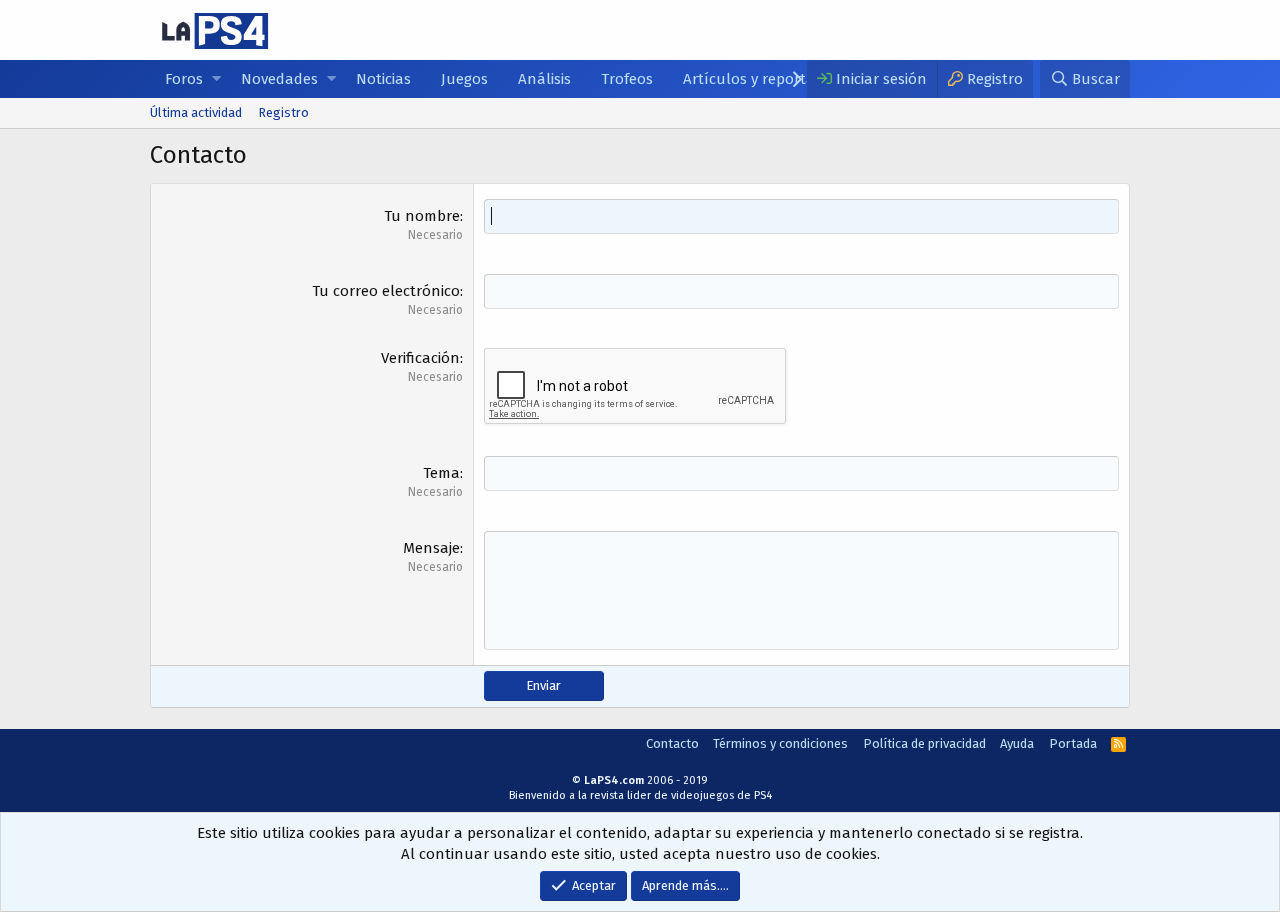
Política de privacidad (924, 743)
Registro (283, 112)
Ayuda (1017, 743)
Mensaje (431, 548)
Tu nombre (422, 216)
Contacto (672, 743)
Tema (441, 473)
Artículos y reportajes (758, 79)
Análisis (544, 79)
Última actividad (196, 112)
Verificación (420, 358)
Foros (184, 79)
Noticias (383, 79)
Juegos (464, 79)
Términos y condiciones (780, 743)
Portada (1073, 743)
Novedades (279, 79)
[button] (216, 79)
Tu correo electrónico (386, 291)
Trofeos (627, 79)
